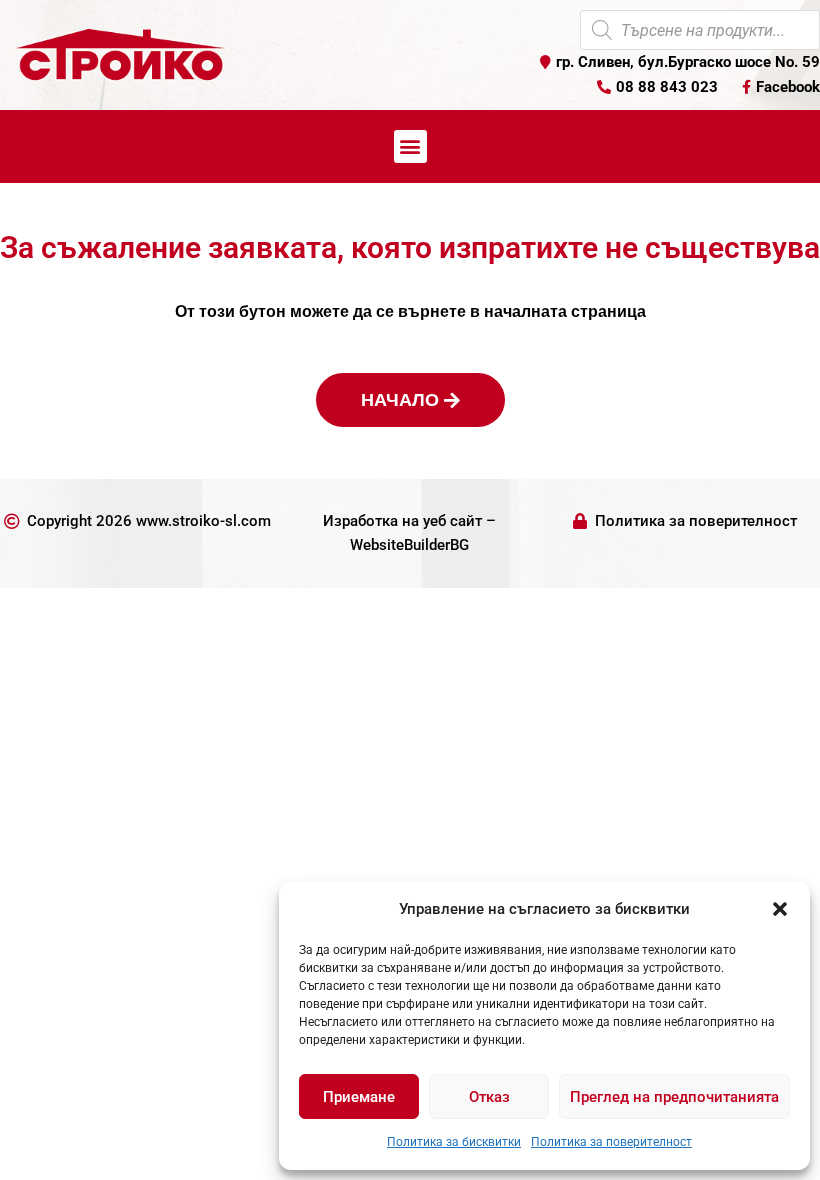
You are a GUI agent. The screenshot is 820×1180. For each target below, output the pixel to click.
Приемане (359, 1097)
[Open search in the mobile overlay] (700, 30)
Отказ (489, 1097)
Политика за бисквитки (454, 1142)
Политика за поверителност (611, 1142)
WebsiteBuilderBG (409, 545)
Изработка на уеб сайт (402, 521)
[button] (780, 909)
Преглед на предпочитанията (674, 1097)
